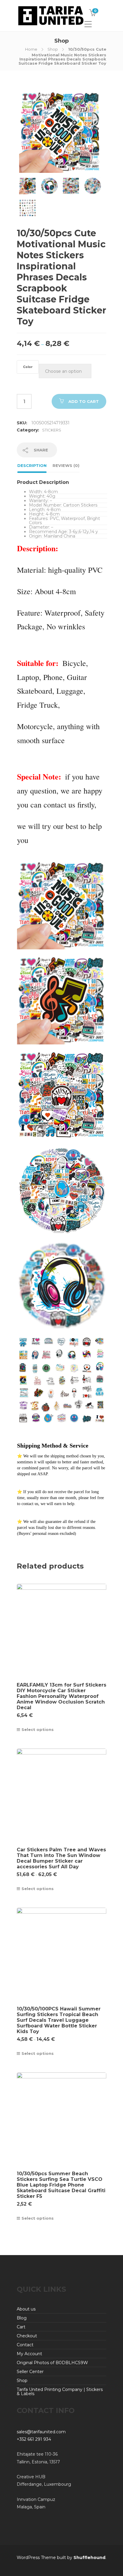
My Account (29, 2354)
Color (28, 367)
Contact (25, 2345)
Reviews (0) (66, 465)
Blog (22, 2318)
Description (32, 465)
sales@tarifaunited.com (41, 2432)
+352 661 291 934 (34, 2439)
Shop (53, 49)
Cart (21, 2327)
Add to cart (84, 401)
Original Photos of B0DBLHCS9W (52, 2363)
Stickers (52, 430)
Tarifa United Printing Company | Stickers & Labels (60, 2392)
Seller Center (30, 2372)
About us (26, 2309)
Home (31, 49)
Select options (38, 1729)
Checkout (27, 2336)
